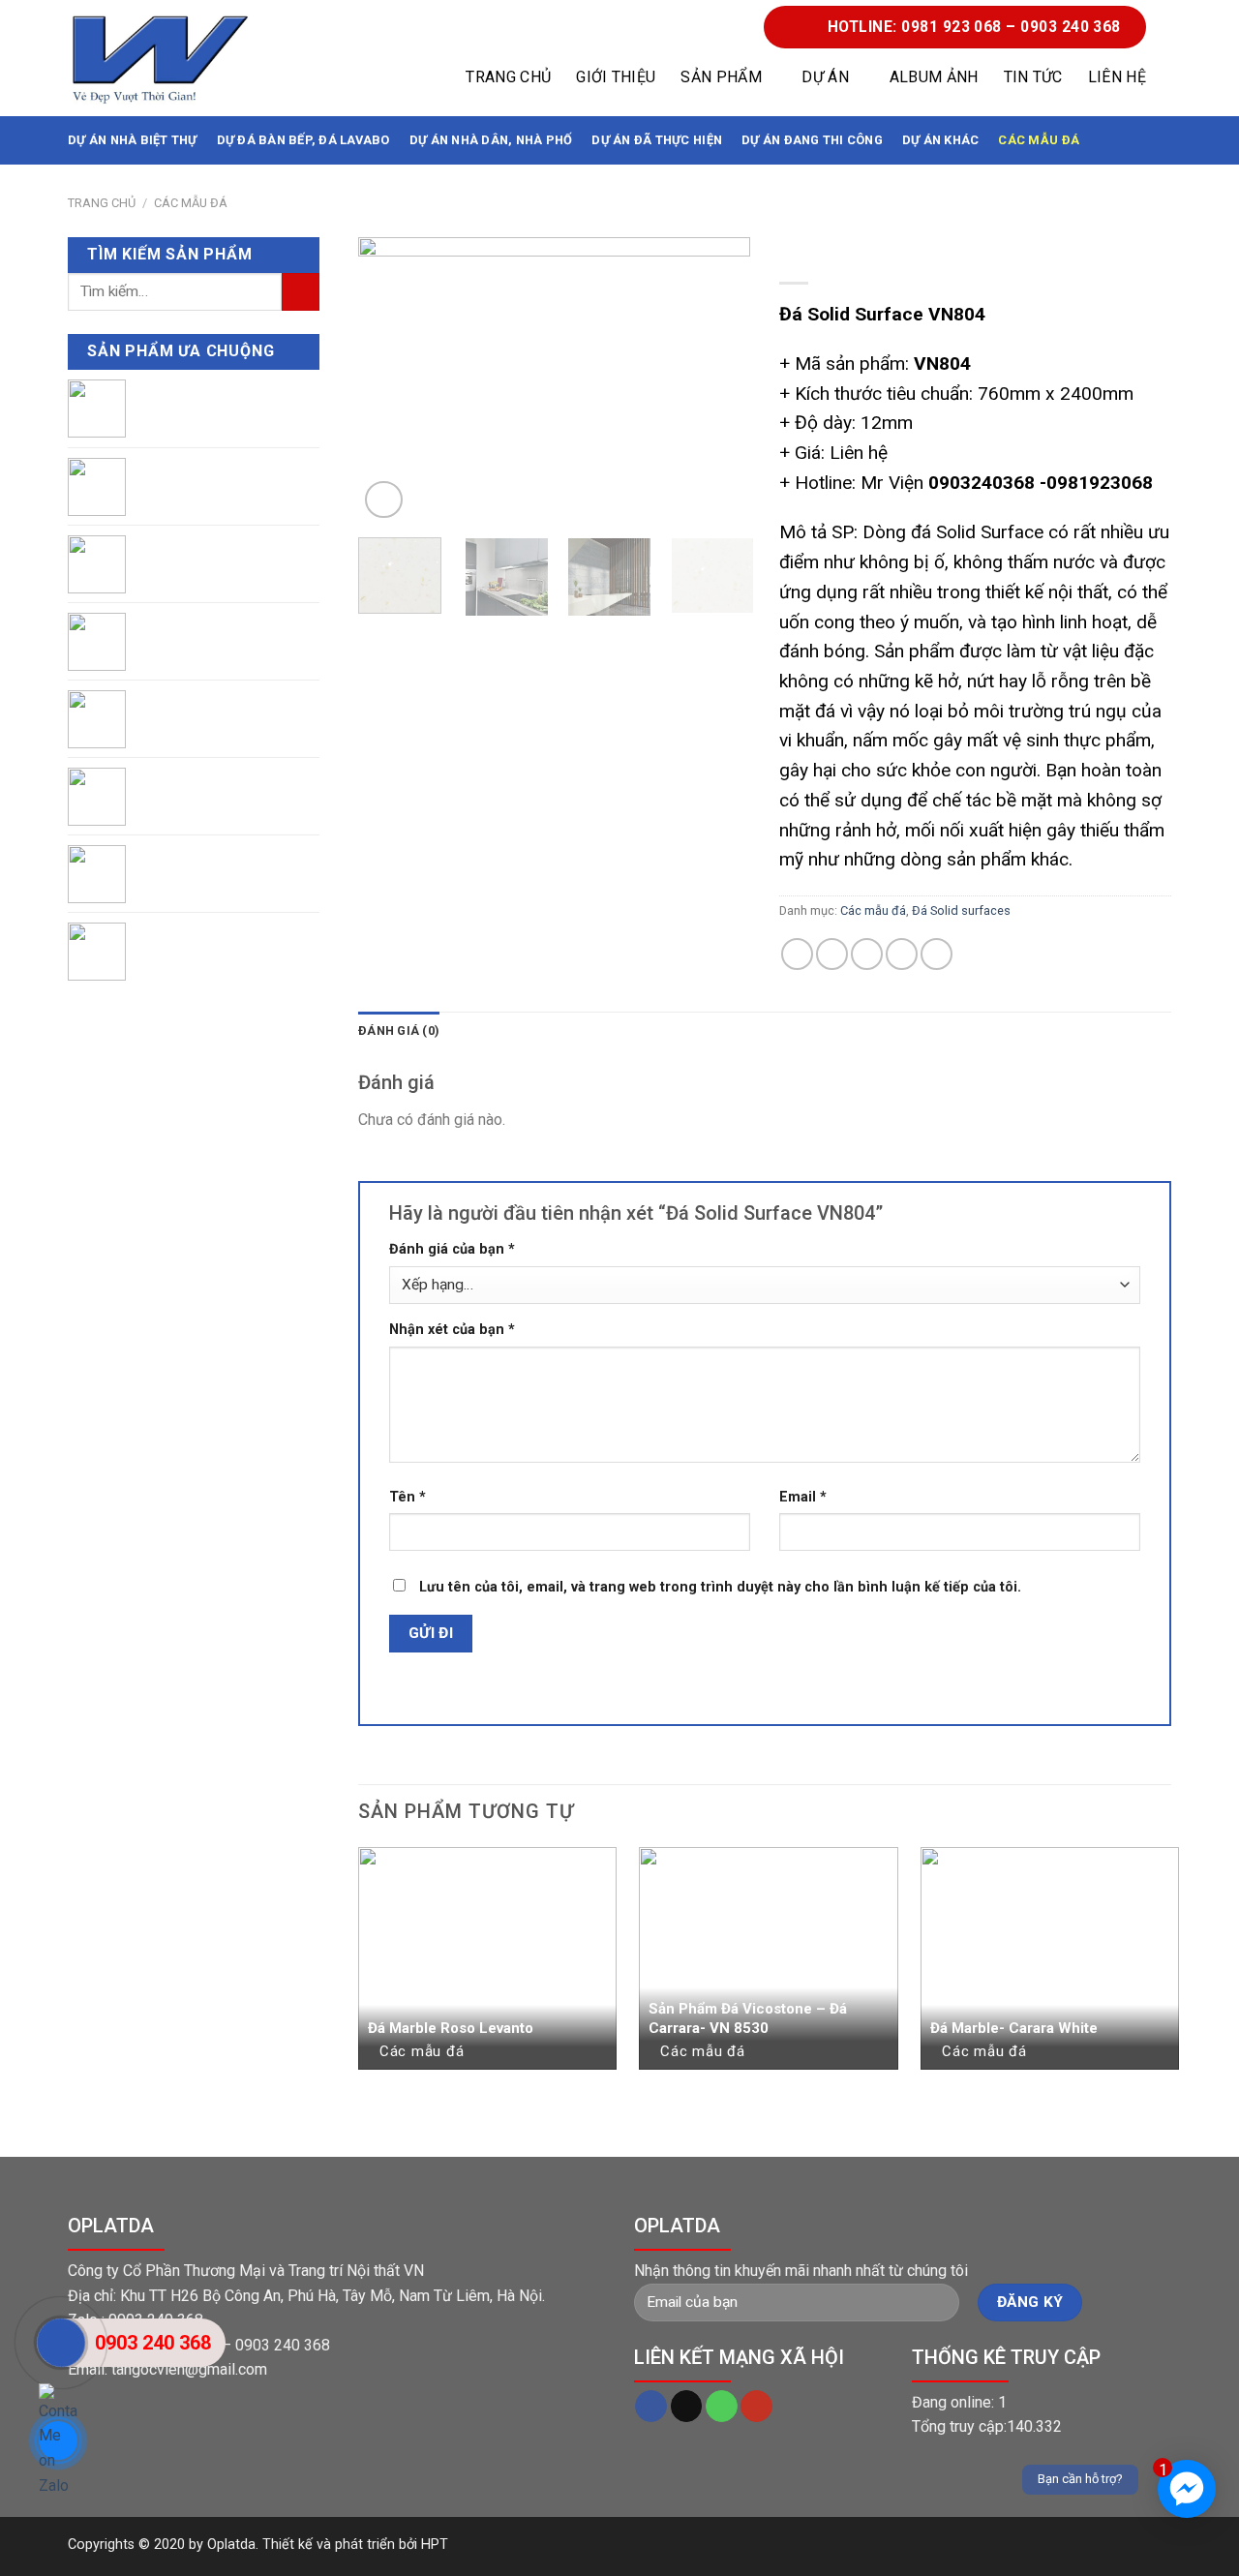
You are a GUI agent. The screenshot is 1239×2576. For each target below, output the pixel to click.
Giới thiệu (616, 77)
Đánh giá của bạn (452, 1249)
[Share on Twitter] (832, 954)
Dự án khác (941, 140)
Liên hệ (1117, 77)
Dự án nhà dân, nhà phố (491, 140)
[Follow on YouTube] (756, 2407)
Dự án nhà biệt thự (133, 140)
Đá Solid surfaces (961, 910)
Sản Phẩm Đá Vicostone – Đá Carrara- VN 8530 (748, 2018)
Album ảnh (934, 77)
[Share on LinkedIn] (937, 954)
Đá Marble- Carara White (1014, 2028)
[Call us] (722, 2407)
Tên (408, 1497)
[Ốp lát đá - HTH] (160, 59)
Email (803, 1497)
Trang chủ (508, 77)
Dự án (825, 77)
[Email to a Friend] (867, 954)
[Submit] (301, 292)
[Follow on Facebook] (651, 2407)
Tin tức (1033, 77)
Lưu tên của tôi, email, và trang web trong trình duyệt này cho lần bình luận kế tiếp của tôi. (720, 1587)
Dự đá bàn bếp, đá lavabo (303, 140)
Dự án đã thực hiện (657, 140)
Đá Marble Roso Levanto (451, 2028)
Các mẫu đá (1039, 140)
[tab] (399, 1031)
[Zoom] (384, 500)
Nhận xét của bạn (452, 1330)
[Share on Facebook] (797, 954)
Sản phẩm (721, 77)
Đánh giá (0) (399, 1030)
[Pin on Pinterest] (902, 954)
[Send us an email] (687, 2407)
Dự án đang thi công (812, 140)
